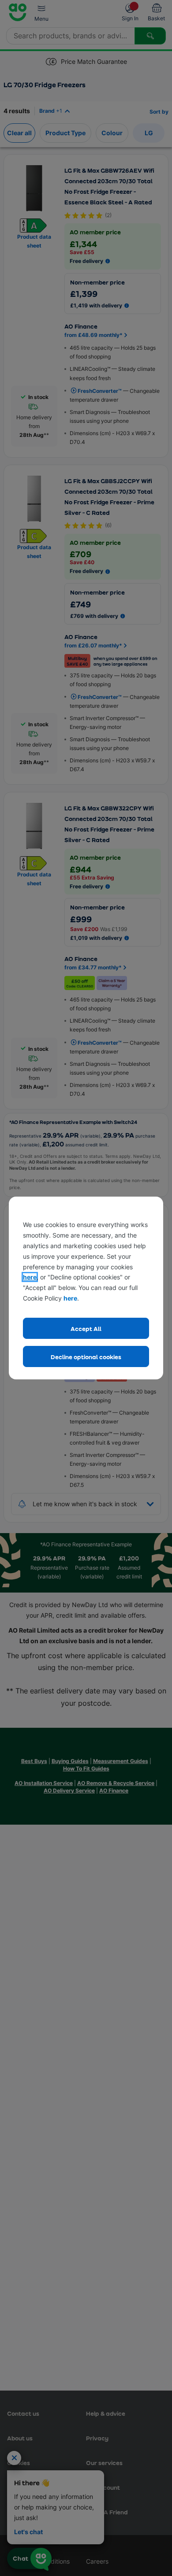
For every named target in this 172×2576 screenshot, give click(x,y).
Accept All (86, 1329)
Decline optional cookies (86, 1357)
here (30, 1277)
